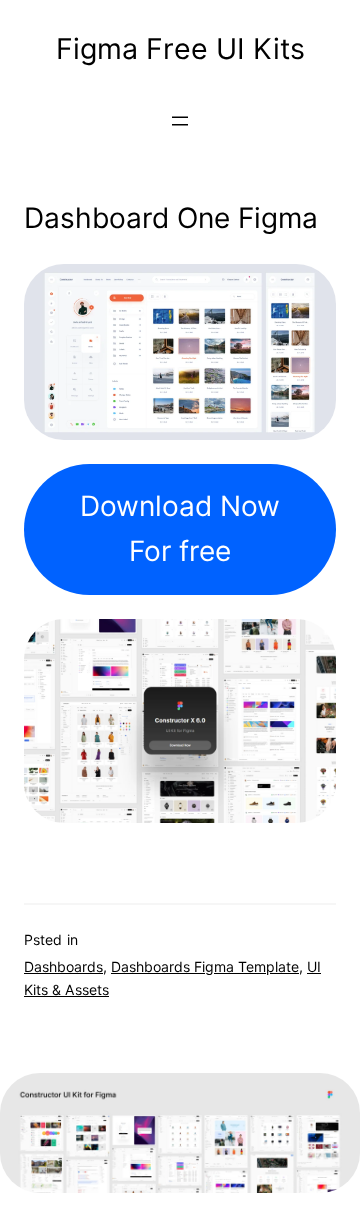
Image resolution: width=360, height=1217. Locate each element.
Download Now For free (180, 528)
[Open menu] (180, 121)
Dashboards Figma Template (205, 966)
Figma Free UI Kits (180, 48)
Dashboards (63, 966)
